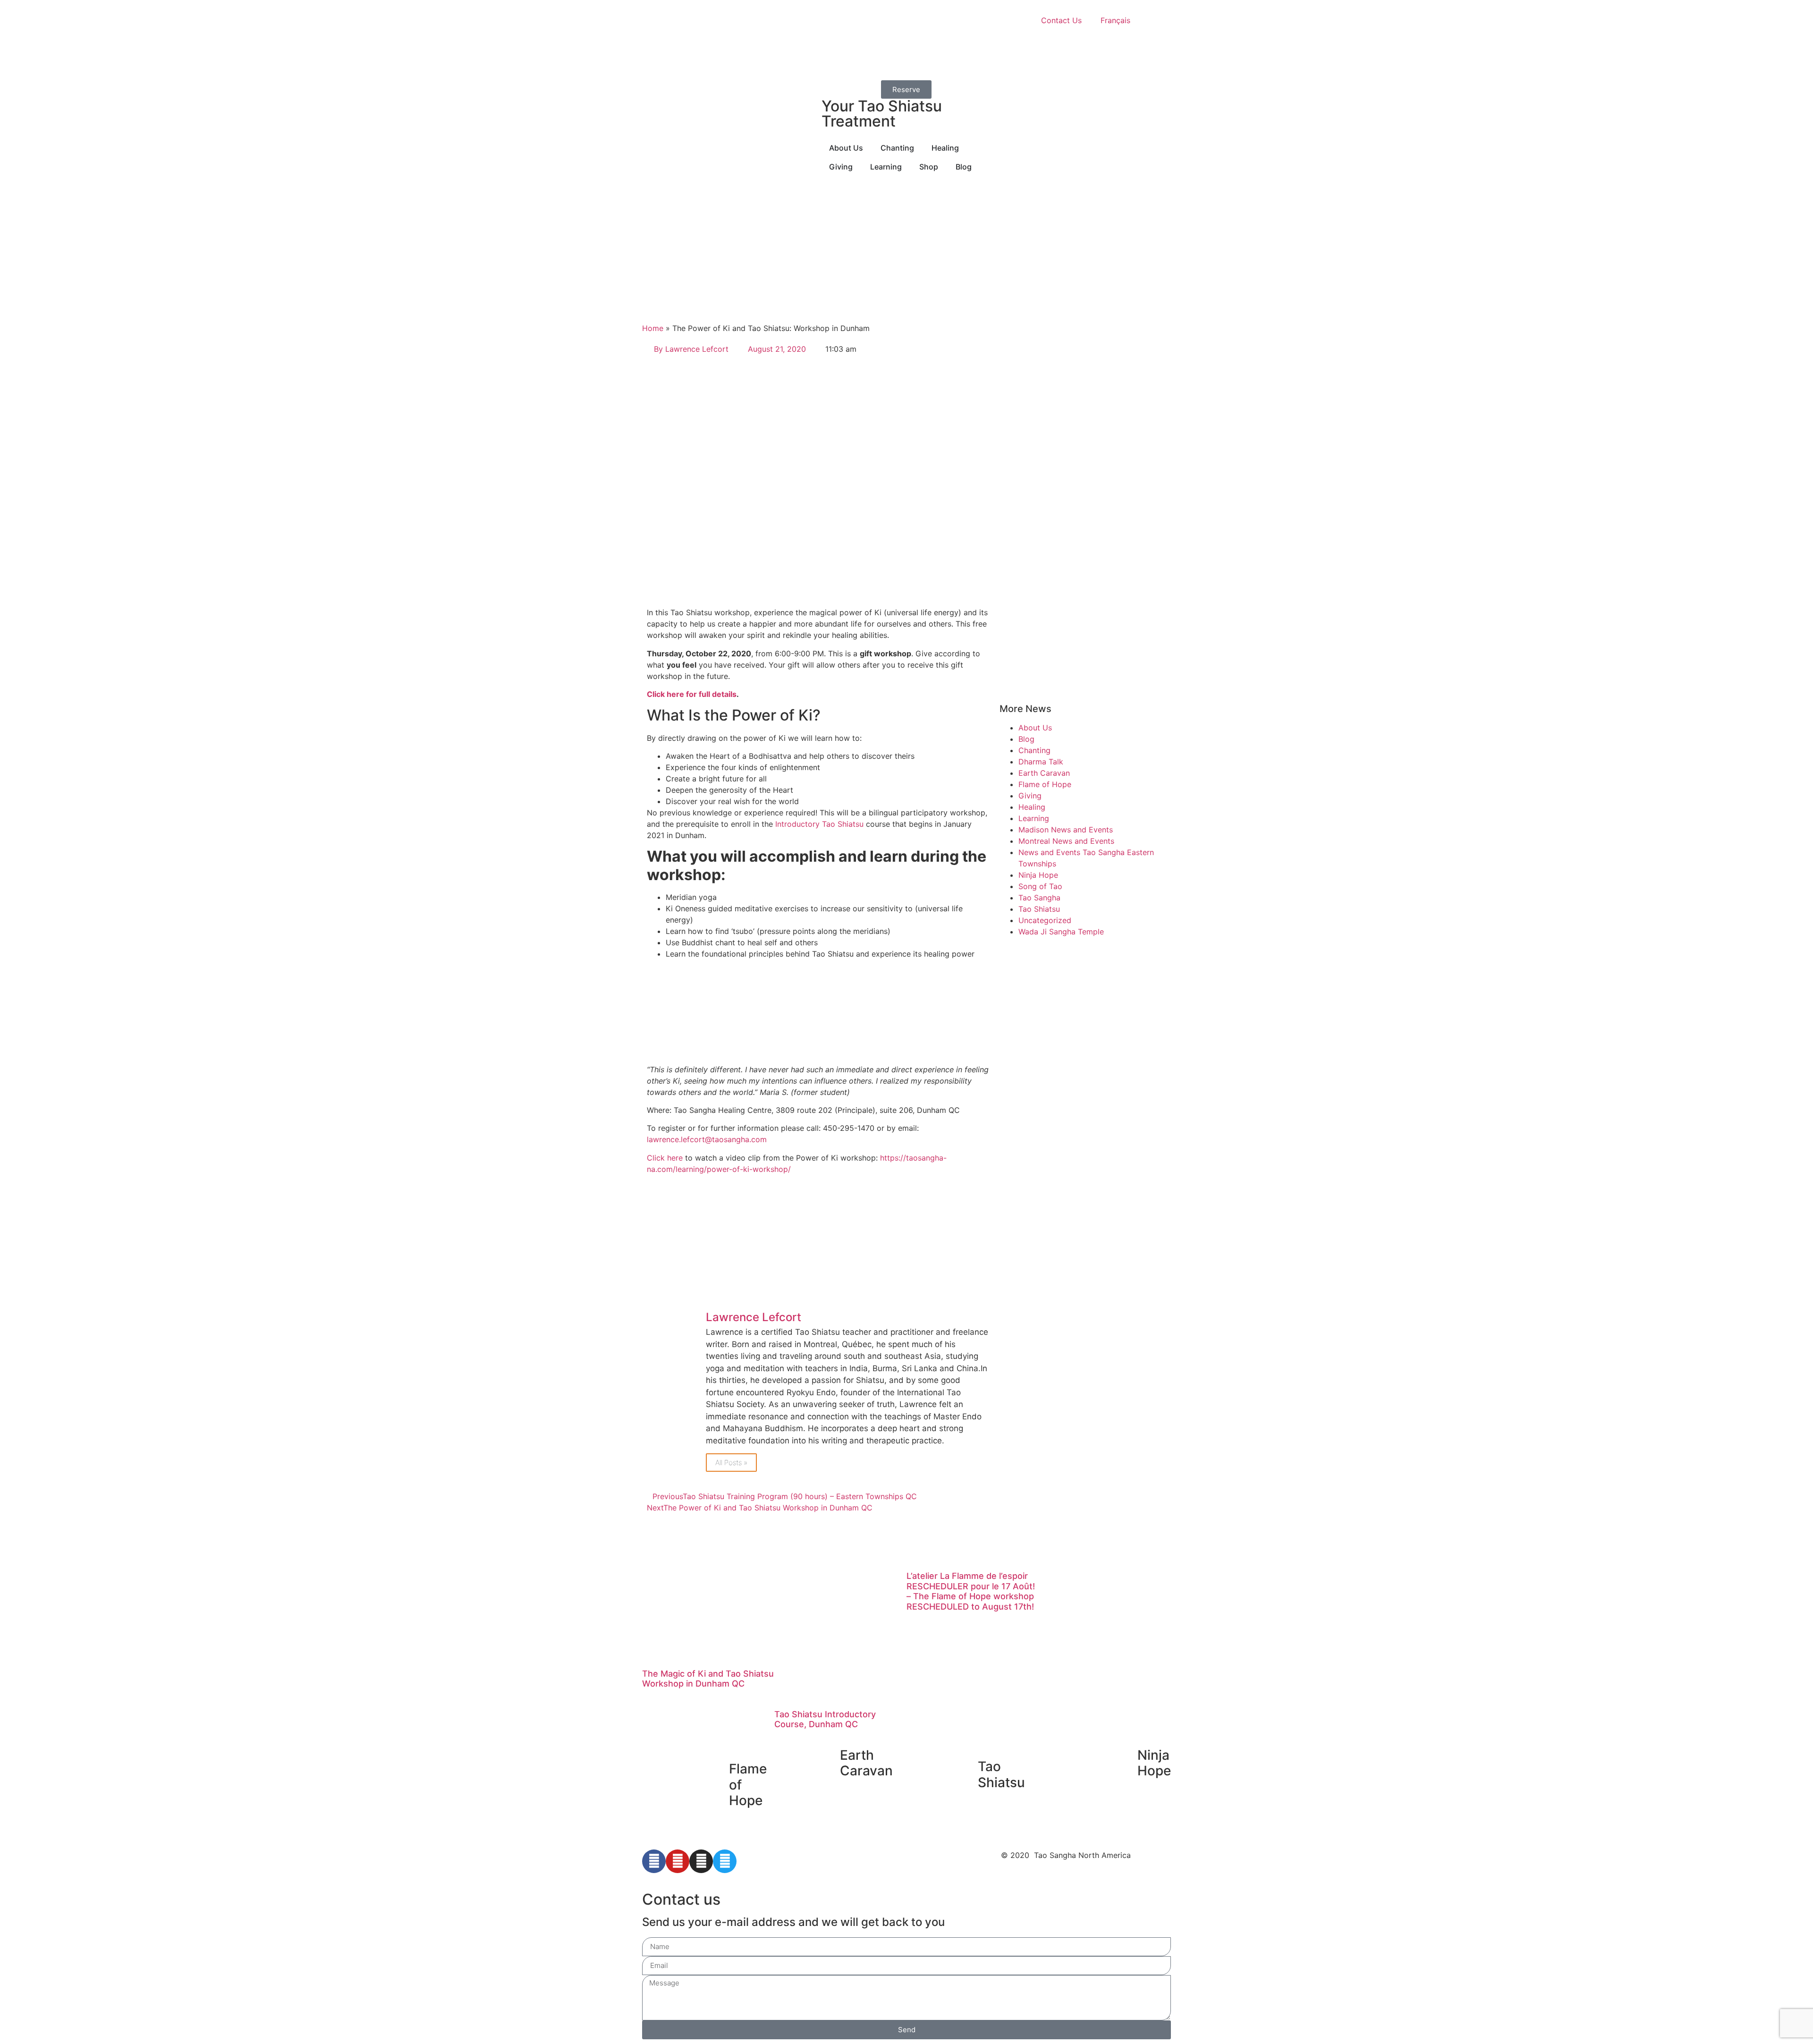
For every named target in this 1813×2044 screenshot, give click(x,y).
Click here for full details (692, 694)
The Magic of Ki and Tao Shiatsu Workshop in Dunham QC (708, 1679)
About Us (1035, 728)
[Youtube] (678, 1861)
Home (653, 328)
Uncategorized (1045, 920)
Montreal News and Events (1066, 841)
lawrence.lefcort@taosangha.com (707, 1139)
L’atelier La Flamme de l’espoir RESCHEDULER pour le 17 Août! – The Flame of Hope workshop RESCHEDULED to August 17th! (971, 1591)
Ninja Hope (1038, 875)
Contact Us (1061, 20)
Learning (1034, 818)
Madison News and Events (1066, 830)
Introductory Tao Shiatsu (819, 824)
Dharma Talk (1041, 762)
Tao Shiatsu (1039, 909)
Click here (665, 1158)
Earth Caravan (1044, 773)
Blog (1026, 739)
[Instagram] (701, 1861)
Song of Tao (1040, 886)
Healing (1032, 807)
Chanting (1034, 750)
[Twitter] (725, 1861)
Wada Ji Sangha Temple (1061, 932)
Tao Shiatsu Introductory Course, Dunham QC (825, 1719)
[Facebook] (654, 1861)
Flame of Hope (1045, 784)
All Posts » (731, 1463)
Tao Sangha (1039, 898)
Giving (1030, 796)
